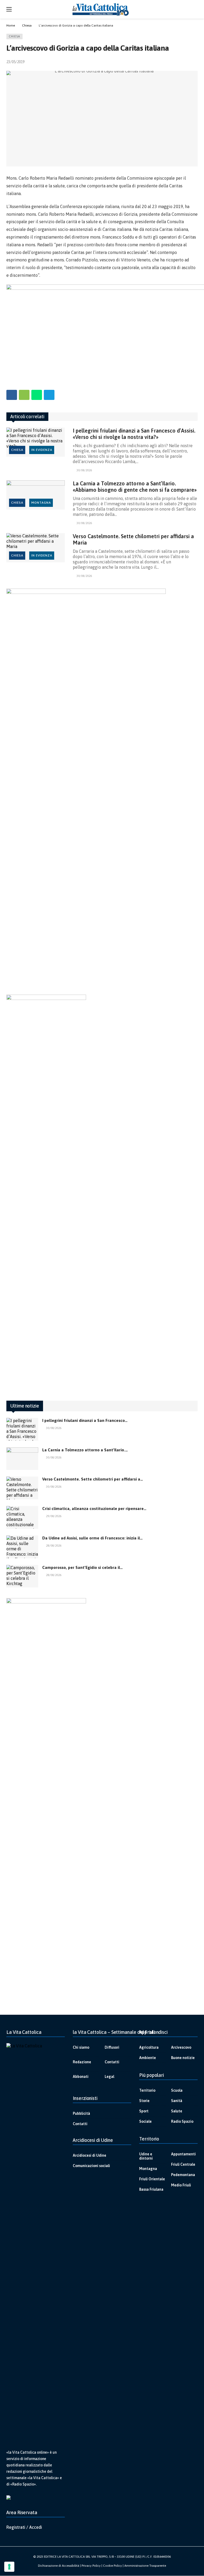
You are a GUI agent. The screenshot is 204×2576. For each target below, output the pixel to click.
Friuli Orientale (152, 2179)
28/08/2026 (54, 1546)
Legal (109, 2077)
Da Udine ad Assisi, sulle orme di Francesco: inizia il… (92, 1538)
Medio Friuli (181, 2185)
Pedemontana (183, 2175)
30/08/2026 (84, 470)
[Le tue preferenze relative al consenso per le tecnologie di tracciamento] (9, 2567)
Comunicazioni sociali (91, 2166)
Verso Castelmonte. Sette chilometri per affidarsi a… (93, 1479)
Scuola (177, 2090)
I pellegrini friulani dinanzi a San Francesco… (85, 1420)
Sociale (145, 2121)
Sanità (177, 2101)
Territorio (147, 2090)
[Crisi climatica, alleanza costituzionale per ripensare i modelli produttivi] (22, 1517)
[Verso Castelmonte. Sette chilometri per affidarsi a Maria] (36, 548)
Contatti (112, 2062)
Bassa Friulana (151, 2189)
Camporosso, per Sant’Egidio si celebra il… (82, 1567)
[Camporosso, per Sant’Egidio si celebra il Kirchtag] (22, 1576)
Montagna (41, 503)
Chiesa (14, 36)
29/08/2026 (54, 1516)
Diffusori (112, 2047)
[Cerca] (194, 9)
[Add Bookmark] (195, 62)
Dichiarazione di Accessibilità (59, 2566)
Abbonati (81, 2077)
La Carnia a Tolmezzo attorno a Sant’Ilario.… (85, 1450)
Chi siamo (81, 2047)
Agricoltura (149, 2047)
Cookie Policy (112, 2566)
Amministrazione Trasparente (145, 2566)
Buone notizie (183, 2058)
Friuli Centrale (183, 2164)
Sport (144, 2111)
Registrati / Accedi (24, 2527)
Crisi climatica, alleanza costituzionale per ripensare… (94, 1509)
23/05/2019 (15, 62)
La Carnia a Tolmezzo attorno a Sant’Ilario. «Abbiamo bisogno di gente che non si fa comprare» (135, 487)
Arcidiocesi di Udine (90, 2155)
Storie (144, 2101)
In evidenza (42, 450)
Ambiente (148, 2058)
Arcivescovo (181, 2047)
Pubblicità (81, 2113)
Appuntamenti (183, 2154)
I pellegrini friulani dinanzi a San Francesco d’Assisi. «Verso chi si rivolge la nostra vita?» (134, 434)
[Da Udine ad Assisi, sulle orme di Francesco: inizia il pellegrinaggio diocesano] (22, 1547)
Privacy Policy (91, 2566)
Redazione (82, 2062)
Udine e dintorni (146, 2156)
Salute (177, 2111)
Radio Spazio (182, 2121)
